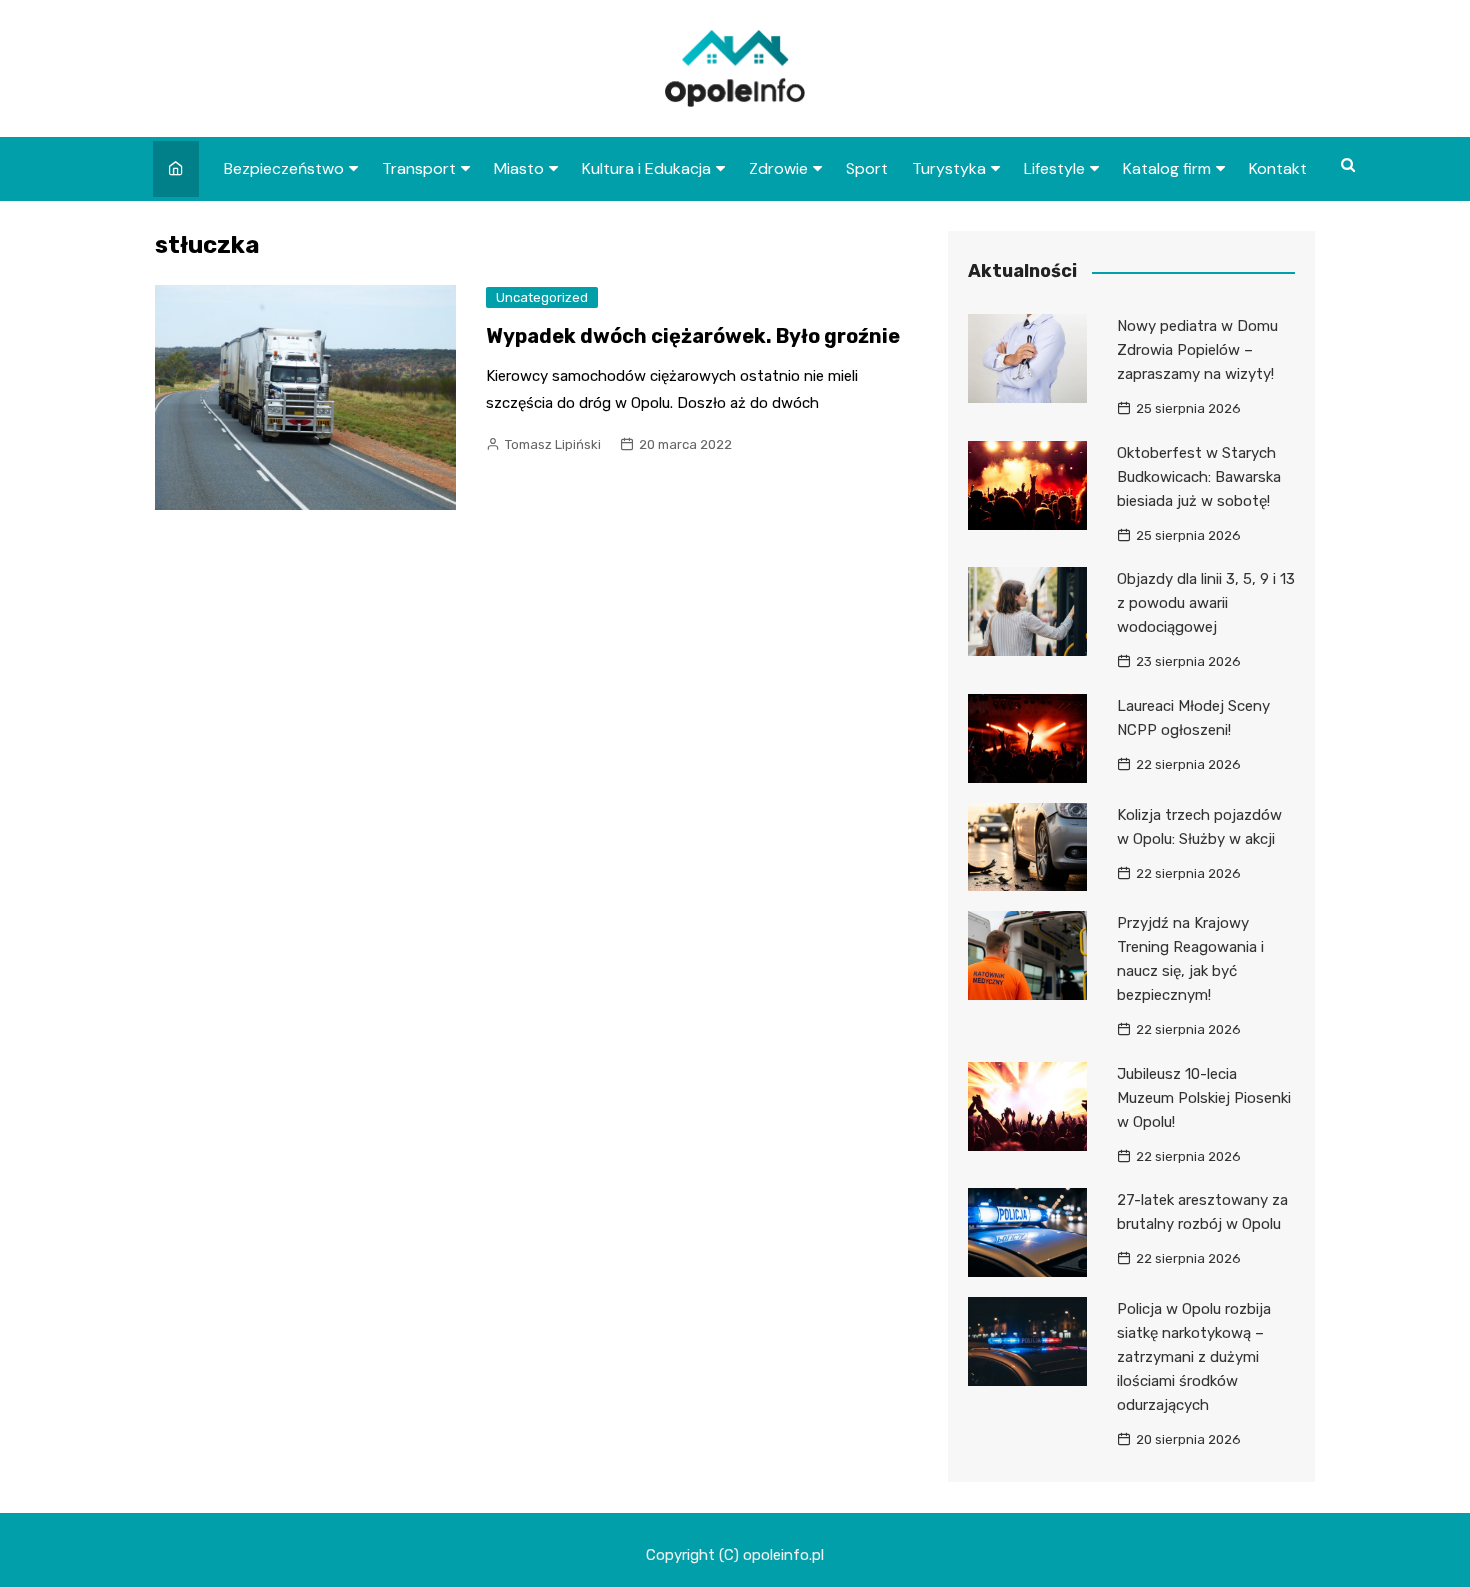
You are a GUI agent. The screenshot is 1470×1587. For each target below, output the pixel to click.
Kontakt (1278, 168)
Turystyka (949, 168)
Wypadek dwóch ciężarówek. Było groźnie (693, 336)
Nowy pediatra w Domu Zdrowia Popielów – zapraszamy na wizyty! (1197, 350)
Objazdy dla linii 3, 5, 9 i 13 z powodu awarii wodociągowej (1206, 603)
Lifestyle (1054, 168)
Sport (867, 168)
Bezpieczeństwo (284, 168)
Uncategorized (542, 297)
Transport (419, 168)
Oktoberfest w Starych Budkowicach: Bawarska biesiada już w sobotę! (1199, 477)
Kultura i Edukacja (646, 168)
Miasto (519, 168)
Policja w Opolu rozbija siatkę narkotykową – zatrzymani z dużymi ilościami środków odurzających (1194, 1357)
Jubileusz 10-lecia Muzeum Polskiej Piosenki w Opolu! (1204, 1098)
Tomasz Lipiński (553, 444)
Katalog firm (1167, 168)
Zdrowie (778, 168)
